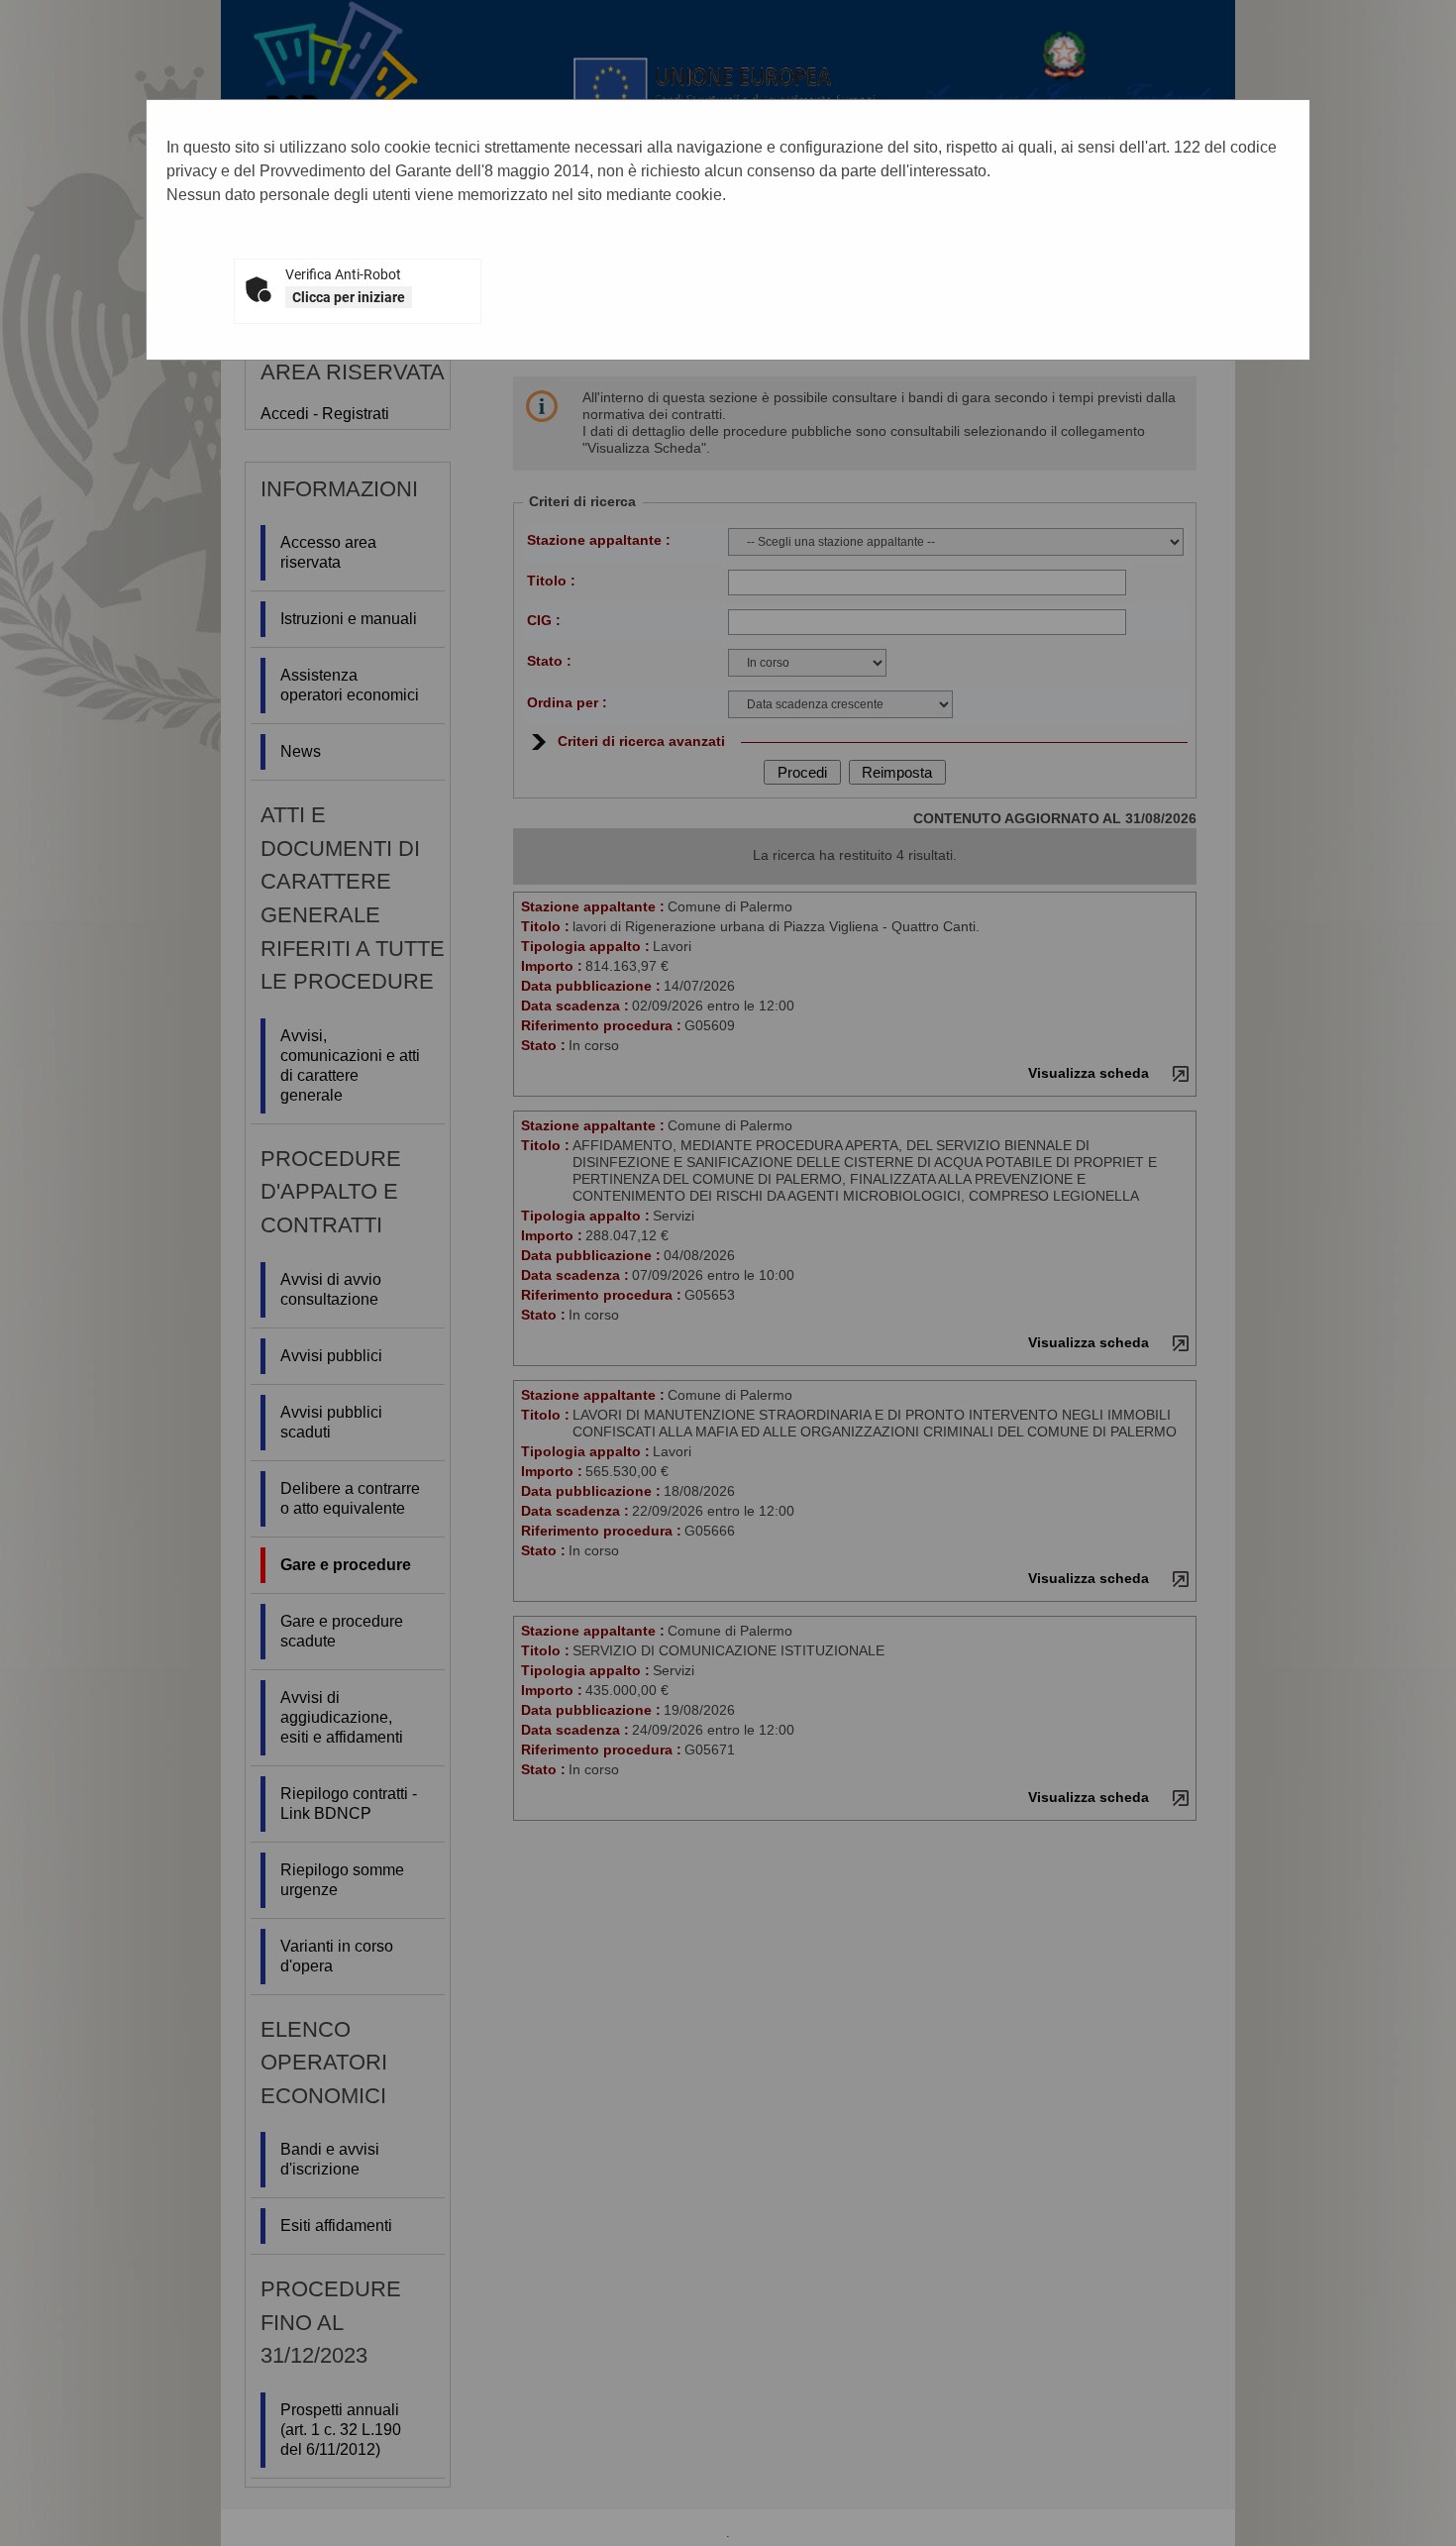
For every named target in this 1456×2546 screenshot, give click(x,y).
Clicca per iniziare (349, 297)
